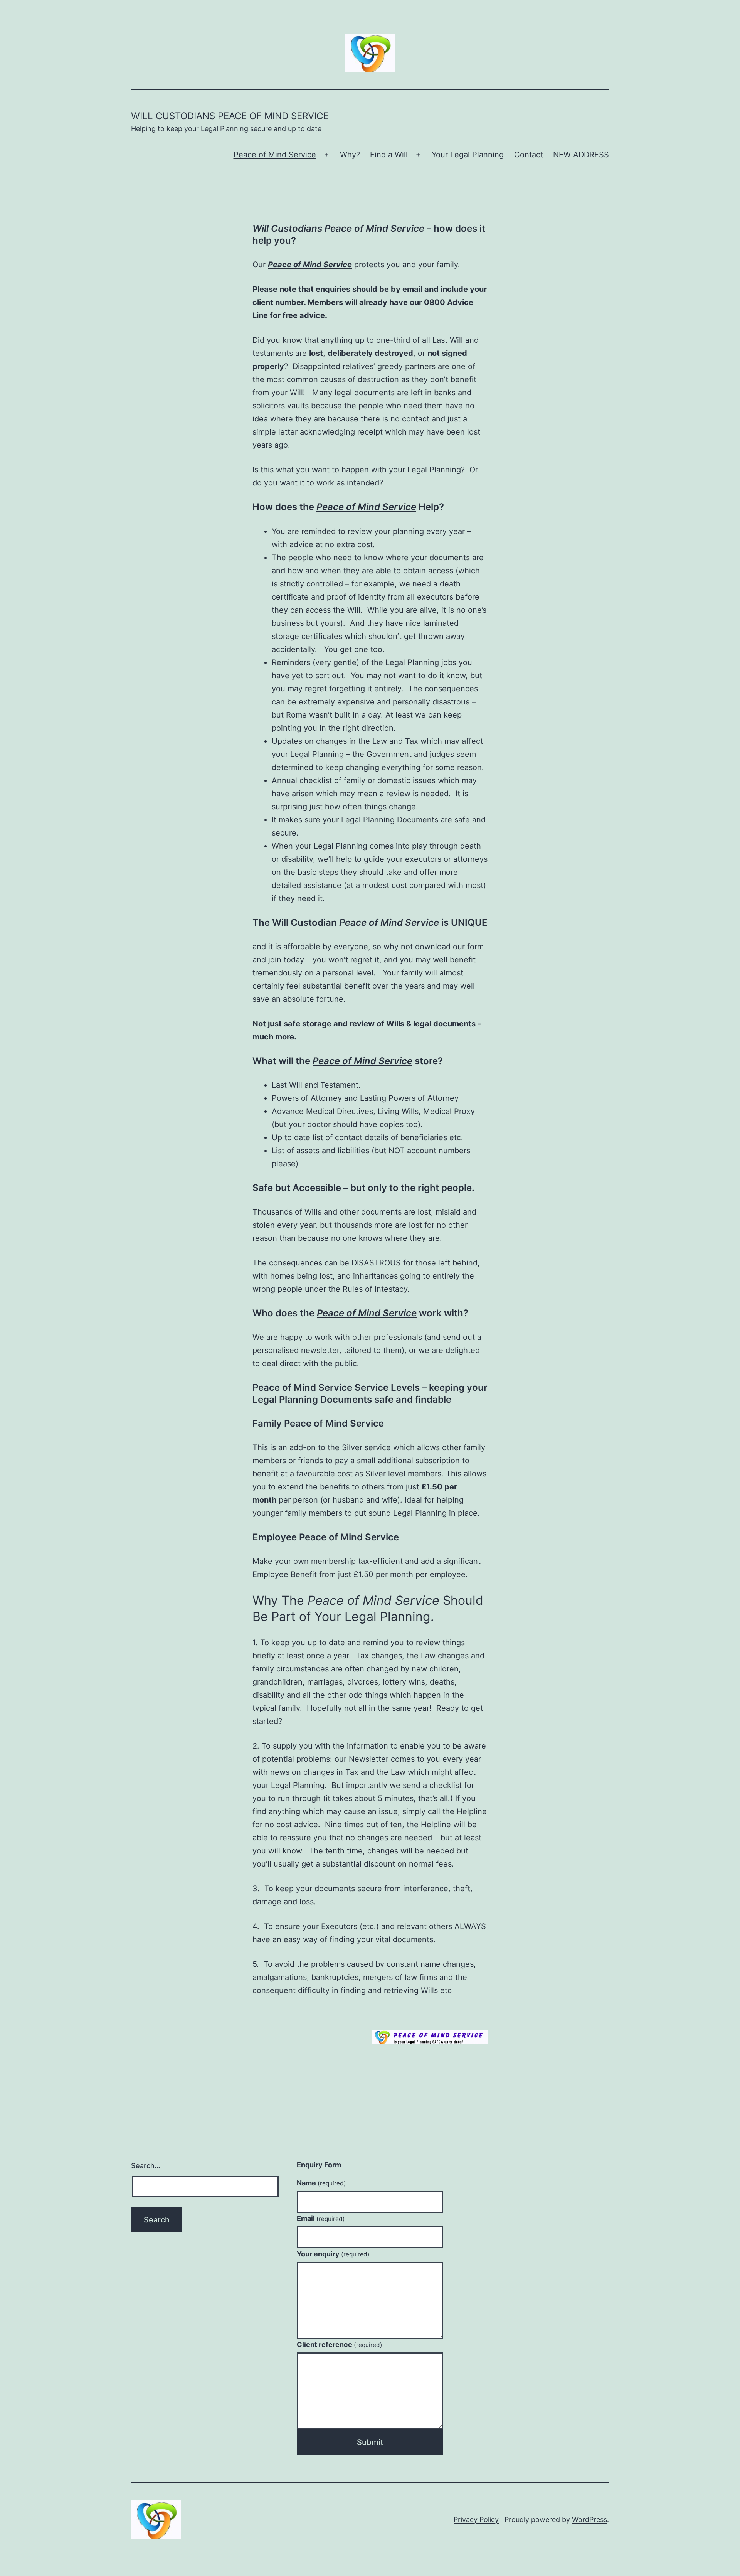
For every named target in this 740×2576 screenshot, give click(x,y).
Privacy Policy (476, 2520)
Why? (350, 155)
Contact (529, 155)
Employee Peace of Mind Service (326, 1537)
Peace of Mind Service (275, 155)
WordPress (589, 2520)
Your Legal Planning (468, 155)
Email (321, 2218)
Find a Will (389, 155)
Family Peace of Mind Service (318, 1423)
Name (321, 2183)
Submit (370, 2442)
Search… (146, 2166)
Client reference (340, 2344)
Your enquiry (333, 2254)
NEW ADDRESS (581, 155)
